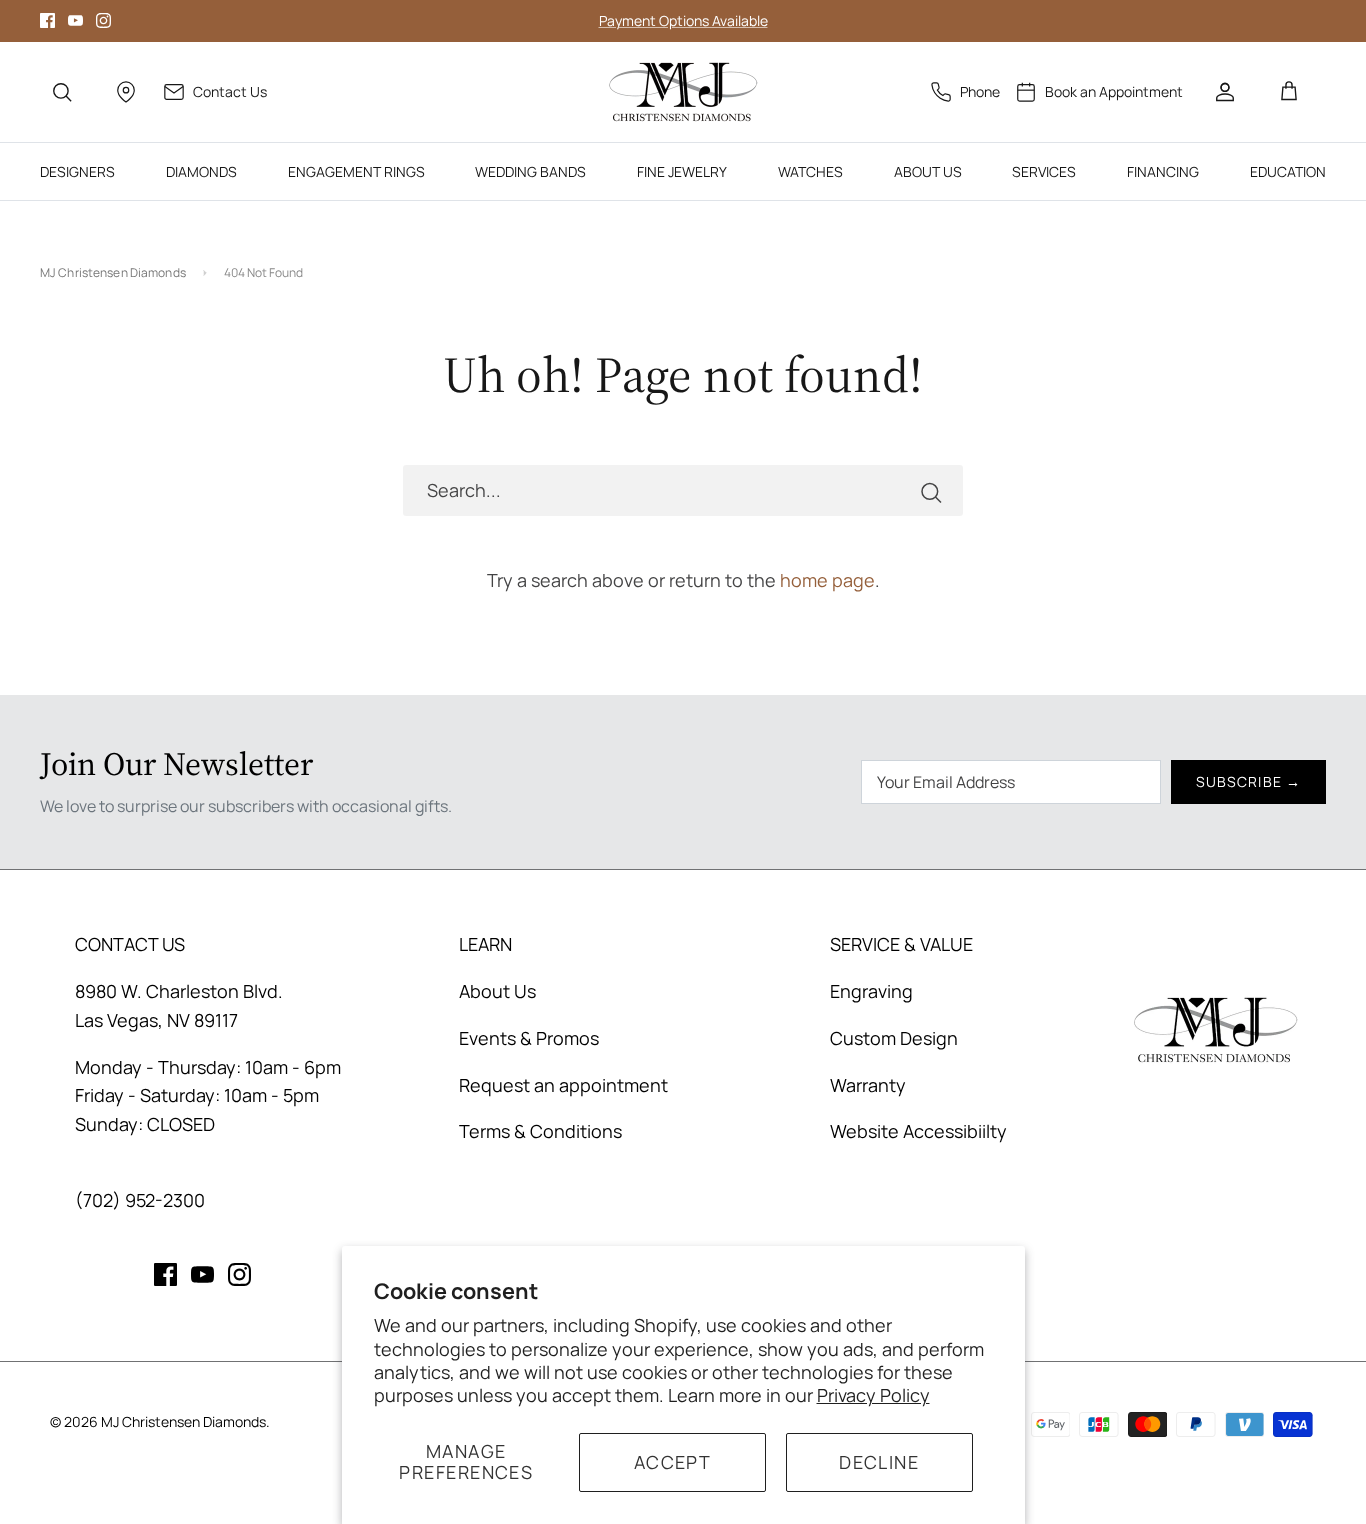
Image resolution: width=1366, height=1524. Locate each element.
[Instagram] (103, 20)
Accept (673, 1462)
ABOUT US (928, 171)
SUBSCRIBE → (1248, 781)
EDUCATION (1288, 171)
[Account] (1225, 92)
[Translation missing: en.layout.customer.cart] (1289, 92)
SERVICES (1044, 171)
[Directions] (126, 92)
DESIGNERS (77, 171)
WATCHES (810, 171)
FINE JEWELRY (682, 171)
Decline (879, 1462)
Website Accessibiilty (918, 1131)
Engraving (871, 991)
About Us (497, 991)
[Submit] (931, 490)
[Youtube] (75, 20)
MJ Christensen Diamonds (113, 272)
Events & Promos (529, 1038)
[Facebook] (47, 20)
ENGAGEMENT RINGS (356, 171)
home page (827, 580)
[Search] (62, 92)
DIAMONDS (201, 171)
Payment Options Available (683, 20)
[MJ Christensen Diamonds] (683, 92)
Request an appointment (563, 1085)
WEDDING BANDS (530, 171)
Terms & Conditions (540, 1131)
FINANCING (1163, 171)
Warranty (868, 1085)
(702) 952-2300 (140, 1200)
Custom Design (894, 1038)
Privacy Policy (873, 1395)
